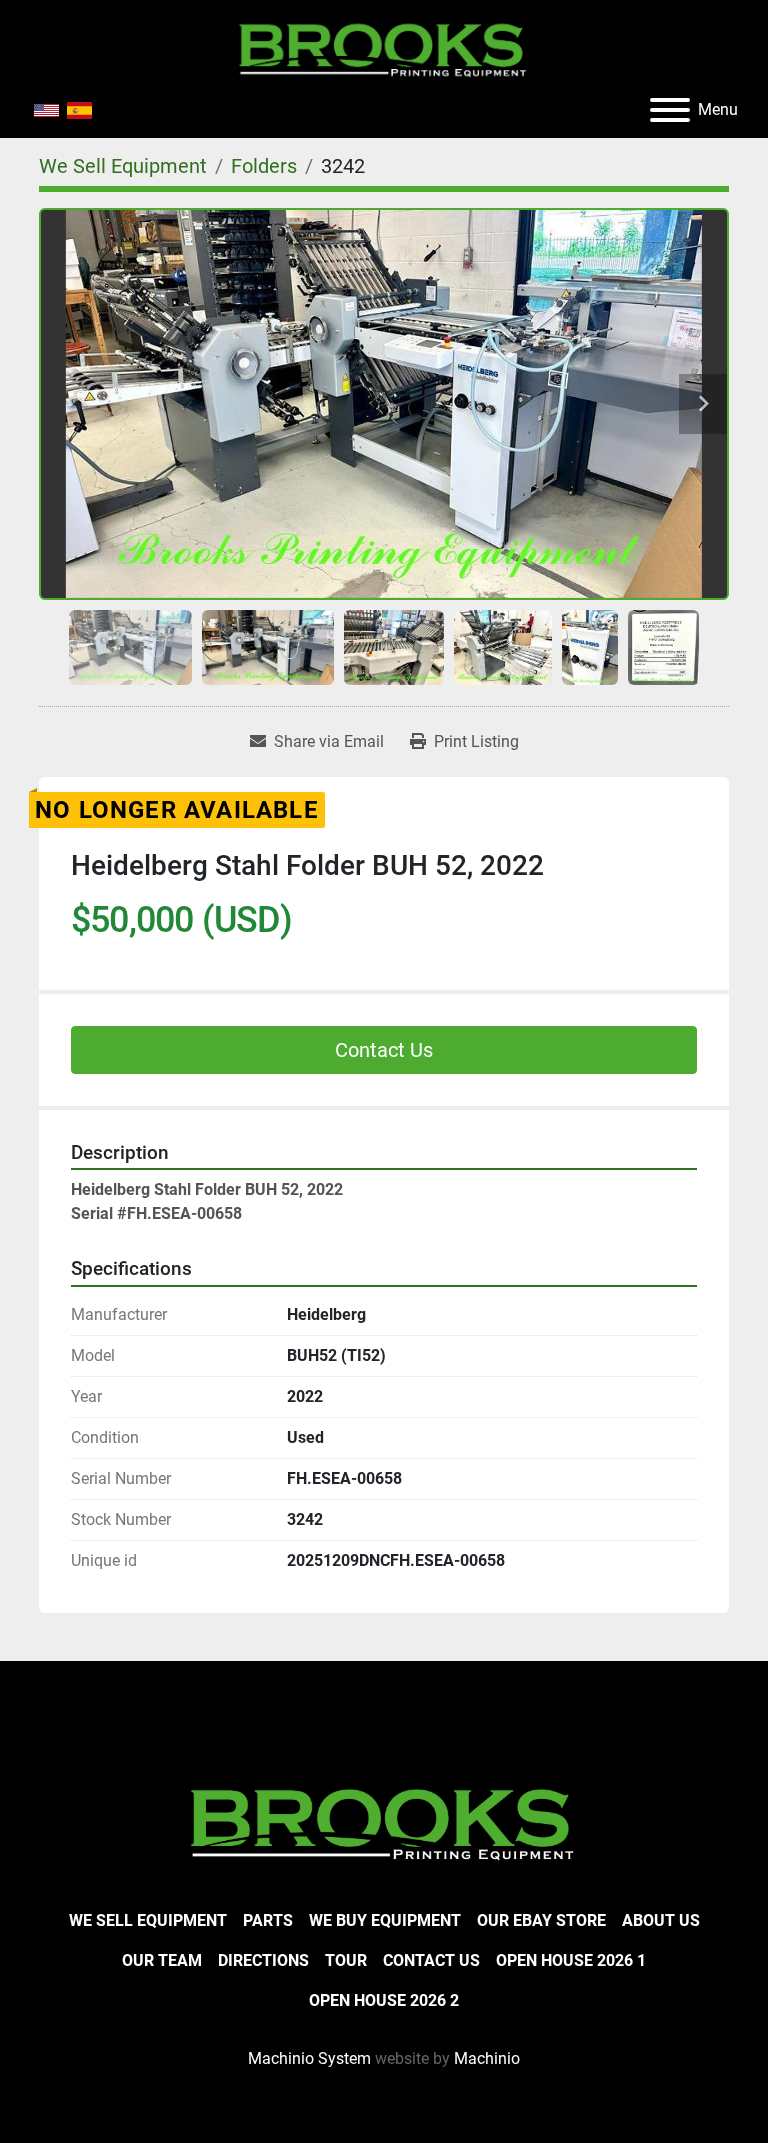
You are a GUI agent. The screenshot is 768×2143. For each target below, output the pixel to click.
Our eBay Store (541, 1920)
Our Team (162, 1960)
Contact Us (384, 1050)
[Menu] (670, 110)
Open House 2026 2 (384, 2000)
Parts (268, 1920)
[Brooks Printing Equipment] (384, 1821)
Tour (346, 1960)
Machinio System (309, 2058)
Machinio (487, 2058)
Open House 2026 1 (571, 1960)
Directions (263, 1960)
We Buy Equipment (385, 1920)
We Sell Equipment (148, 1920)
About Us (661, 1920)
